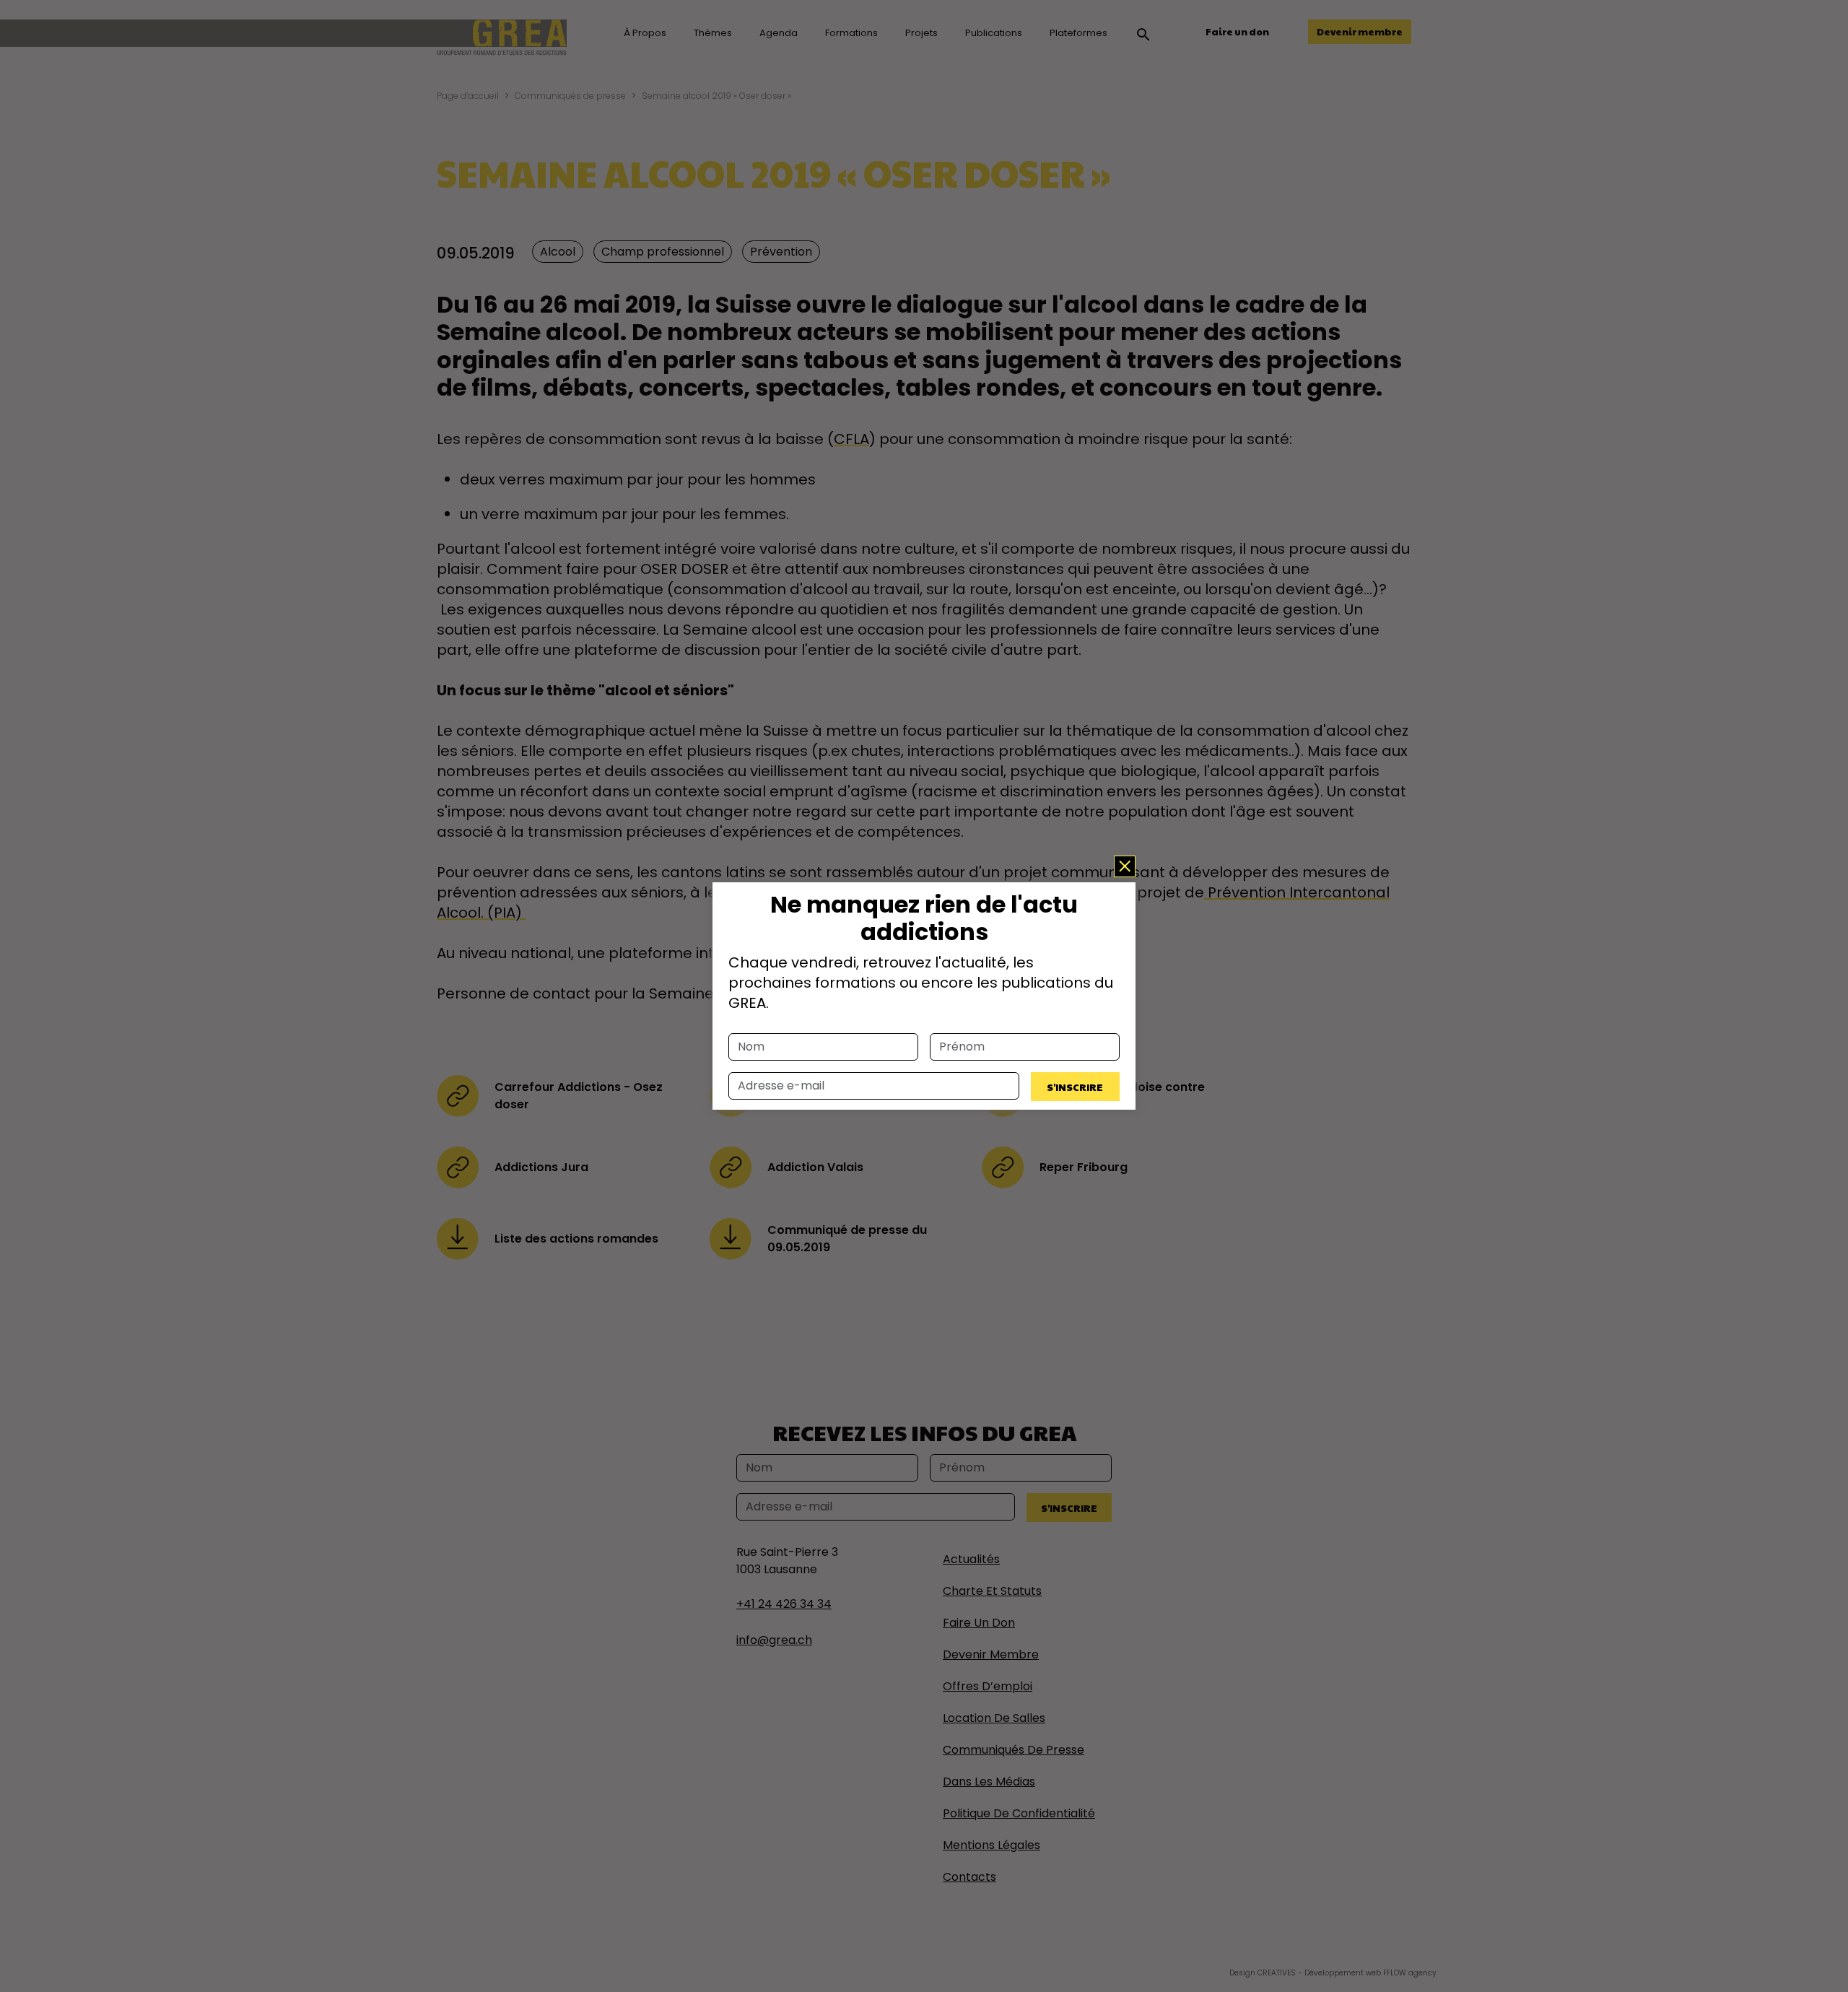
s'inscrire (1075, 1087)
